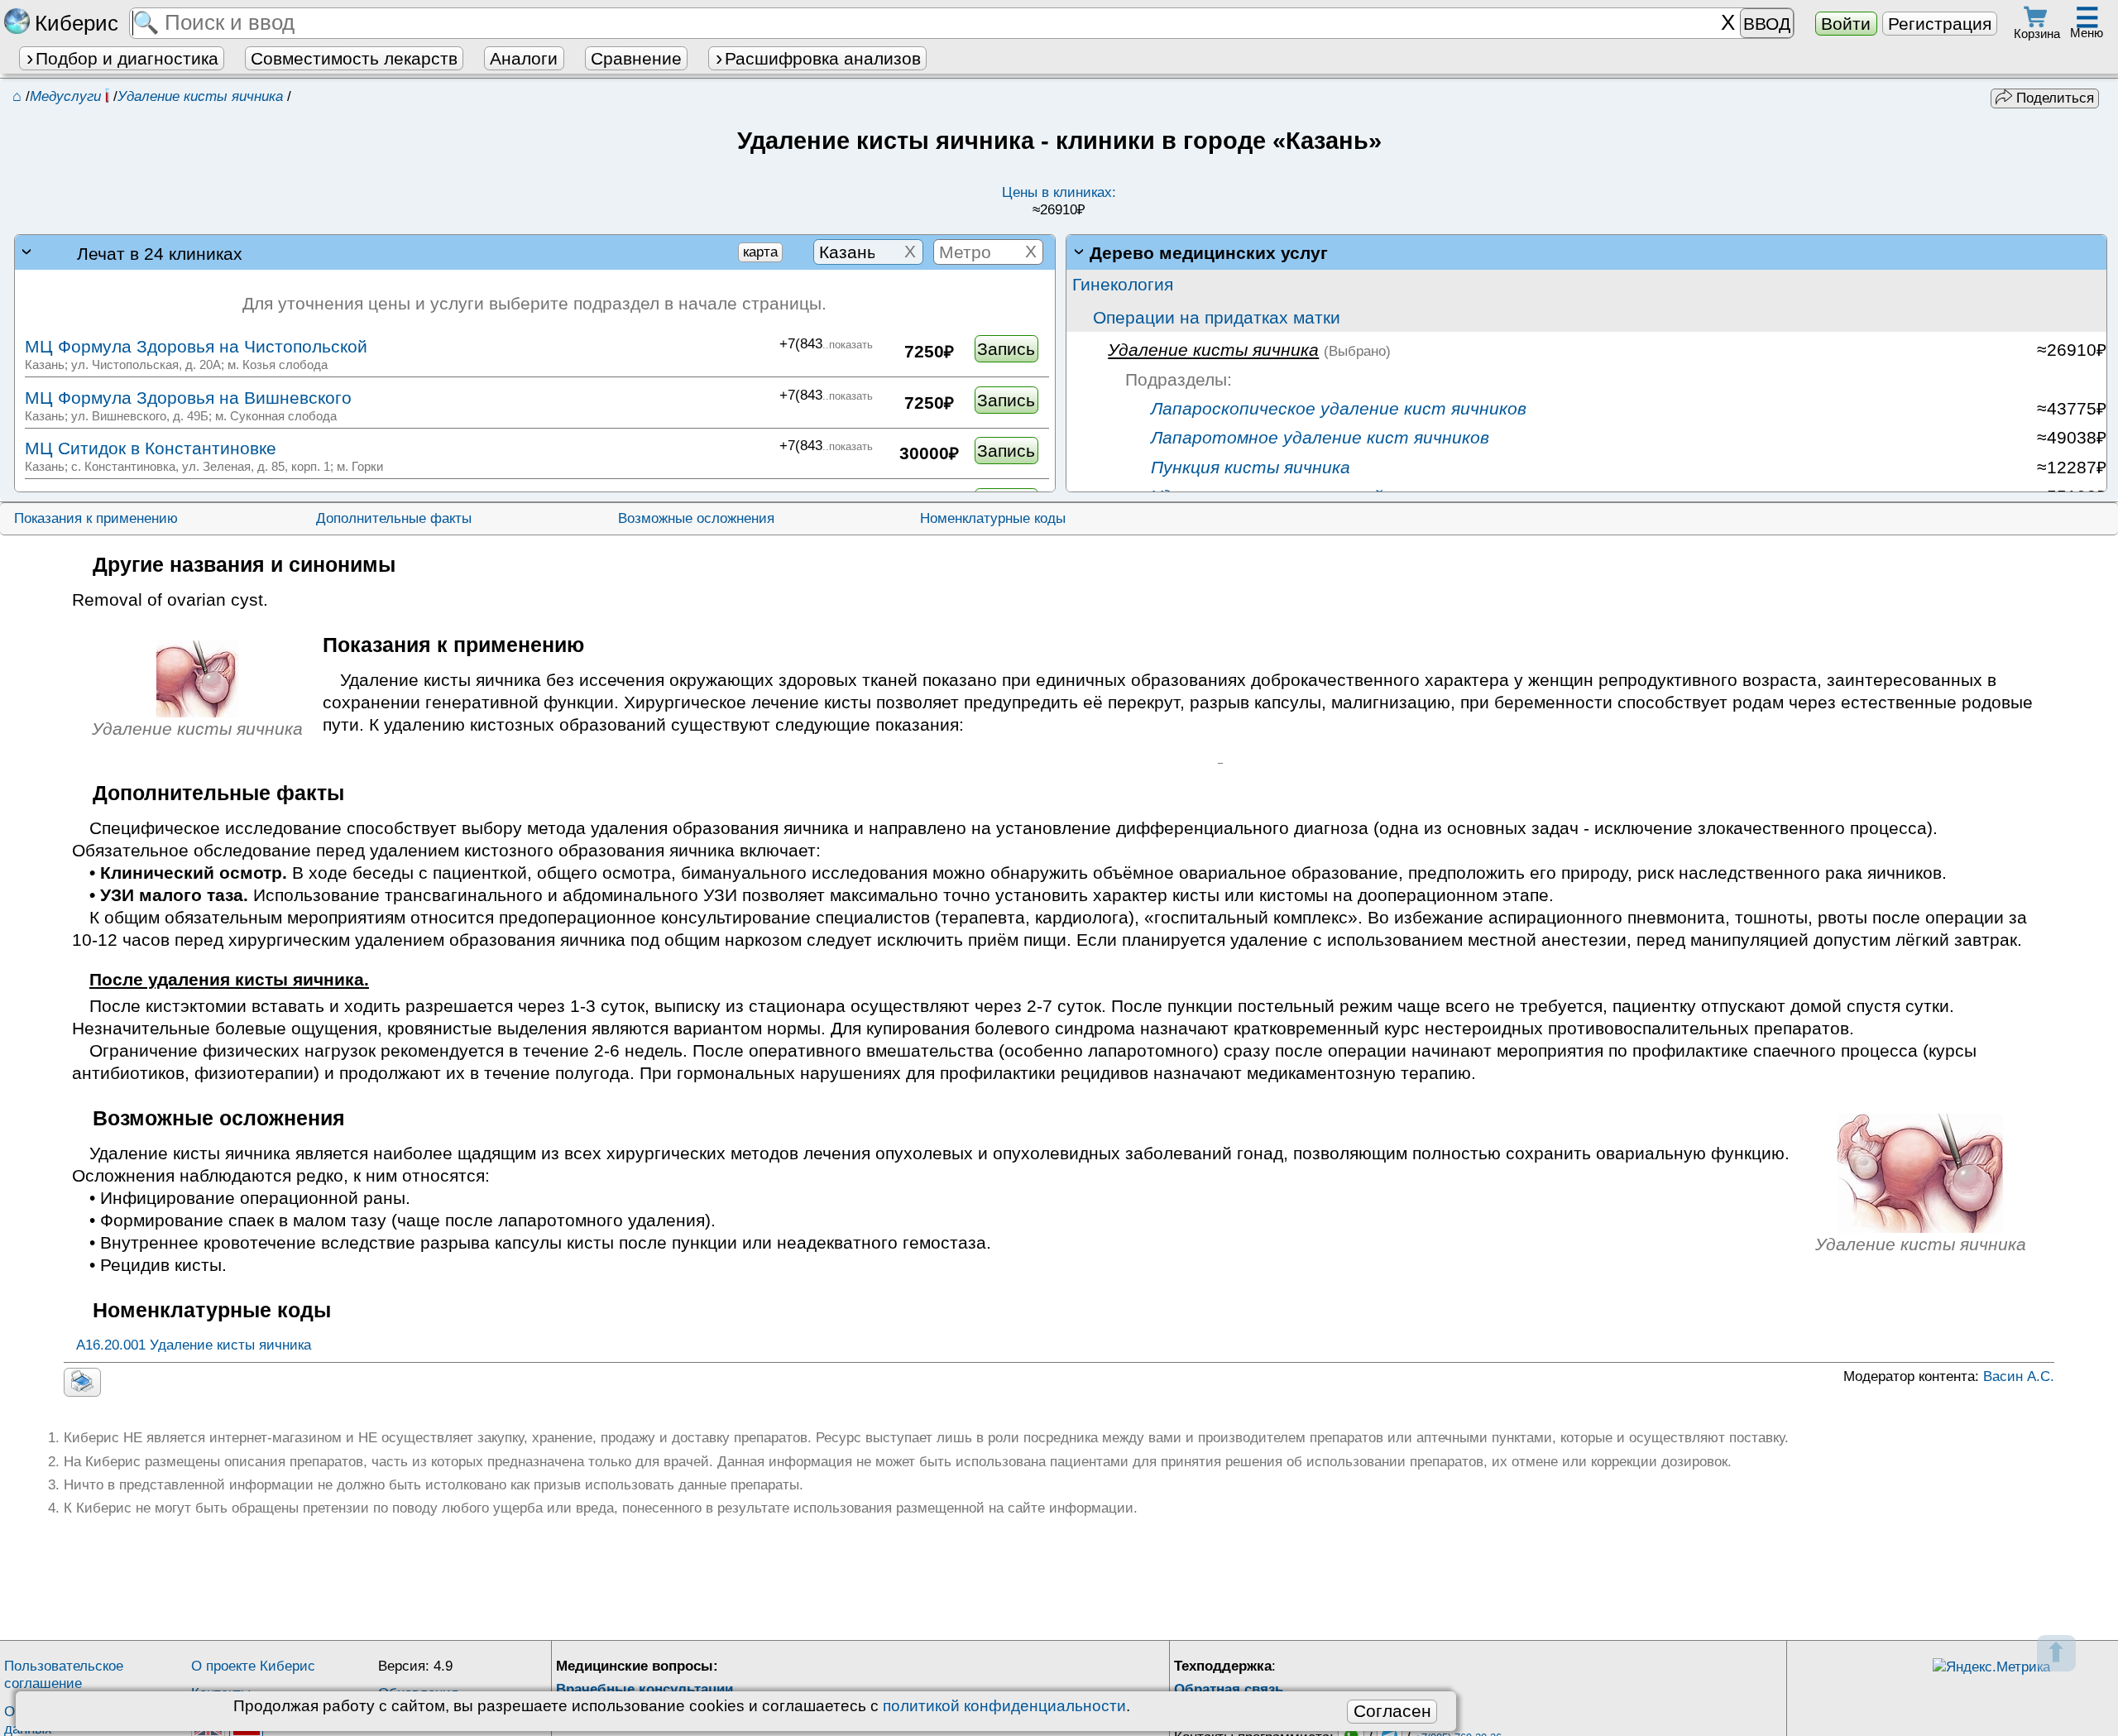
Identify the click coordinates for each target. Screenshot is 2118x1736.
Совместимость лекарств (354, 58)
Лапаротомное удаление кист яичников (1318, 437)
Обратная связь (1229, 1689)
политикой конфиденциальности (1004, 1706)
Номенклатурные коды (993, 518)
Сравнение (636, 58)
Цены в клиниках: (1059, 201)
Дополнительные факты (394, 518)
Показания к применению (96, 518)
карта (760, 252)
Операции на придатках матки (1217, 317)
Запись (1006, 349)
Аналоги (524, 58)
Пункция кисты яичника (1248, 467)
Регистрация (1940, 24)
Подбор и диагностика (127, 58)
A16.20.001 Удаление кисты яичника (194, 1345)
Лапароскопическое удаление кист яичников (1336, 408)
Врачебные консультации (645, 1689)
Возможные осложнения (696, 518)
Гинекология (1123, 284)
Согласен (1392, 1711)
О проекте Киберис (253, 1666)
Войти (1846, 24)
